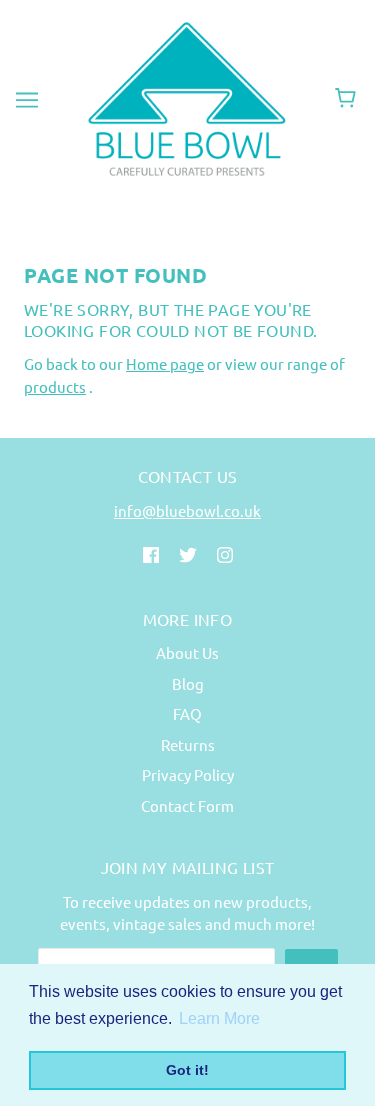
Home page (165, 363)
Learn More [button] (219, 1018)
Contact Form (187, 805)
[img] (151, 553)
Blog (188, 683)
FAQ (187, 713)
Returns (188, 744)
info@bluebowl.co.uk (187, 510)
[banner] (183, 96)
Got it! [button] (187, 1070)
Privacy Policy (188, 774)
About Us (187, 652)
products (55, 386)
